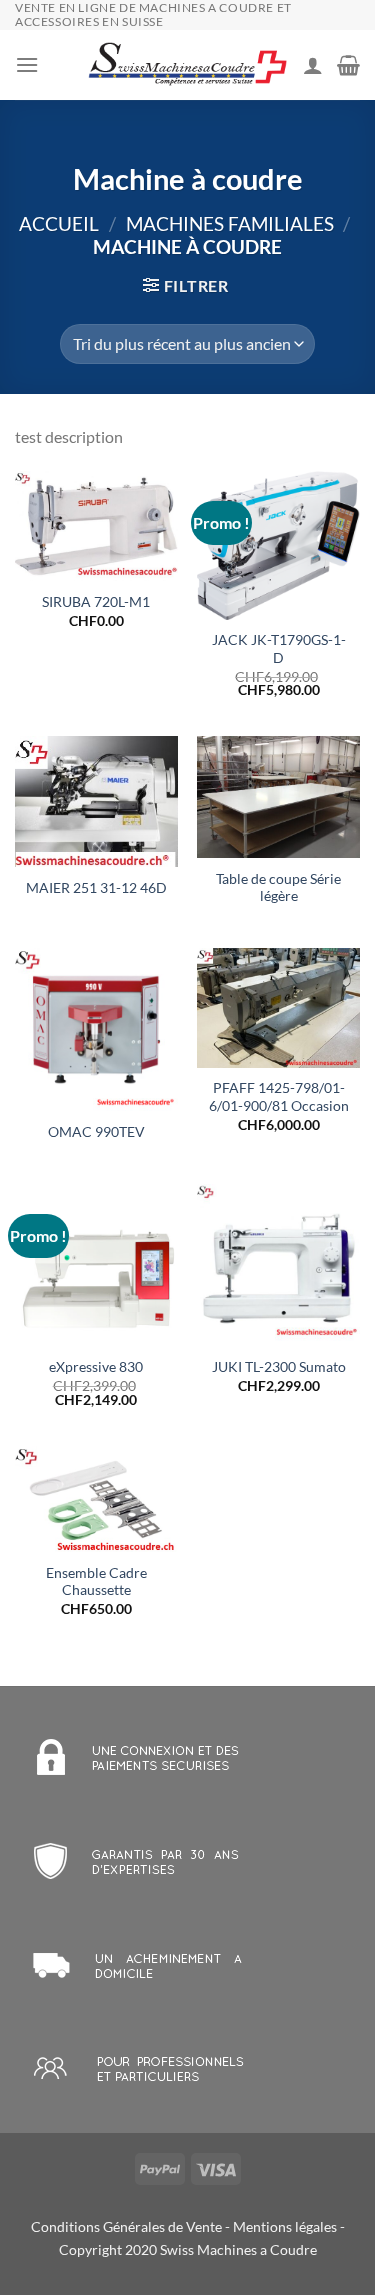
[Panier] (348, 65)
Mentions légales (285, 2226)
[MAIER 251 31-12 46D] (96, 801)
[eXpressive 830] (96, 1265)
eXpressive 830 (96, 1367)
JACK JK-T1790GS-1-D (279, 649)
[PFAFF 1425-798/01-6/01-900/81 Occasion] (278, 1008)
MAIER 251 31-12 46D (96, 888)
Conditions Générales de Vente (126, 2226)
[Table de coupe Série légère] (278, 797)
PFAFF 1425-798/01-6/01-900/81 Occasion (279, 1097)
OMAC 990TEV (96, 1132)
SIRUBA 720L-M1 (96, 602)
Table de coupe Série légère (278, 888)
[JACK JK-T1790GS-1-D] (278, 545)
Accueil (59, 223)
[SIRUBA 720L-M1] (96, 526)
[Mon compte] (313, 65)
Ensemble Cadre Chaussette (96, 1582)
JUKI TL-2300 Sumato (279, 1367)
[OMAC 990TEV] (96, 1029)
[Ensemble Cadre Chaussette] (96, 1499)
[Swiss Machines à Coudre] (188, 65)
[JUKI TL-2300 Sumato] (278, 1265)
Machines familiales (230, 223)
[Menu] (27, 64)
